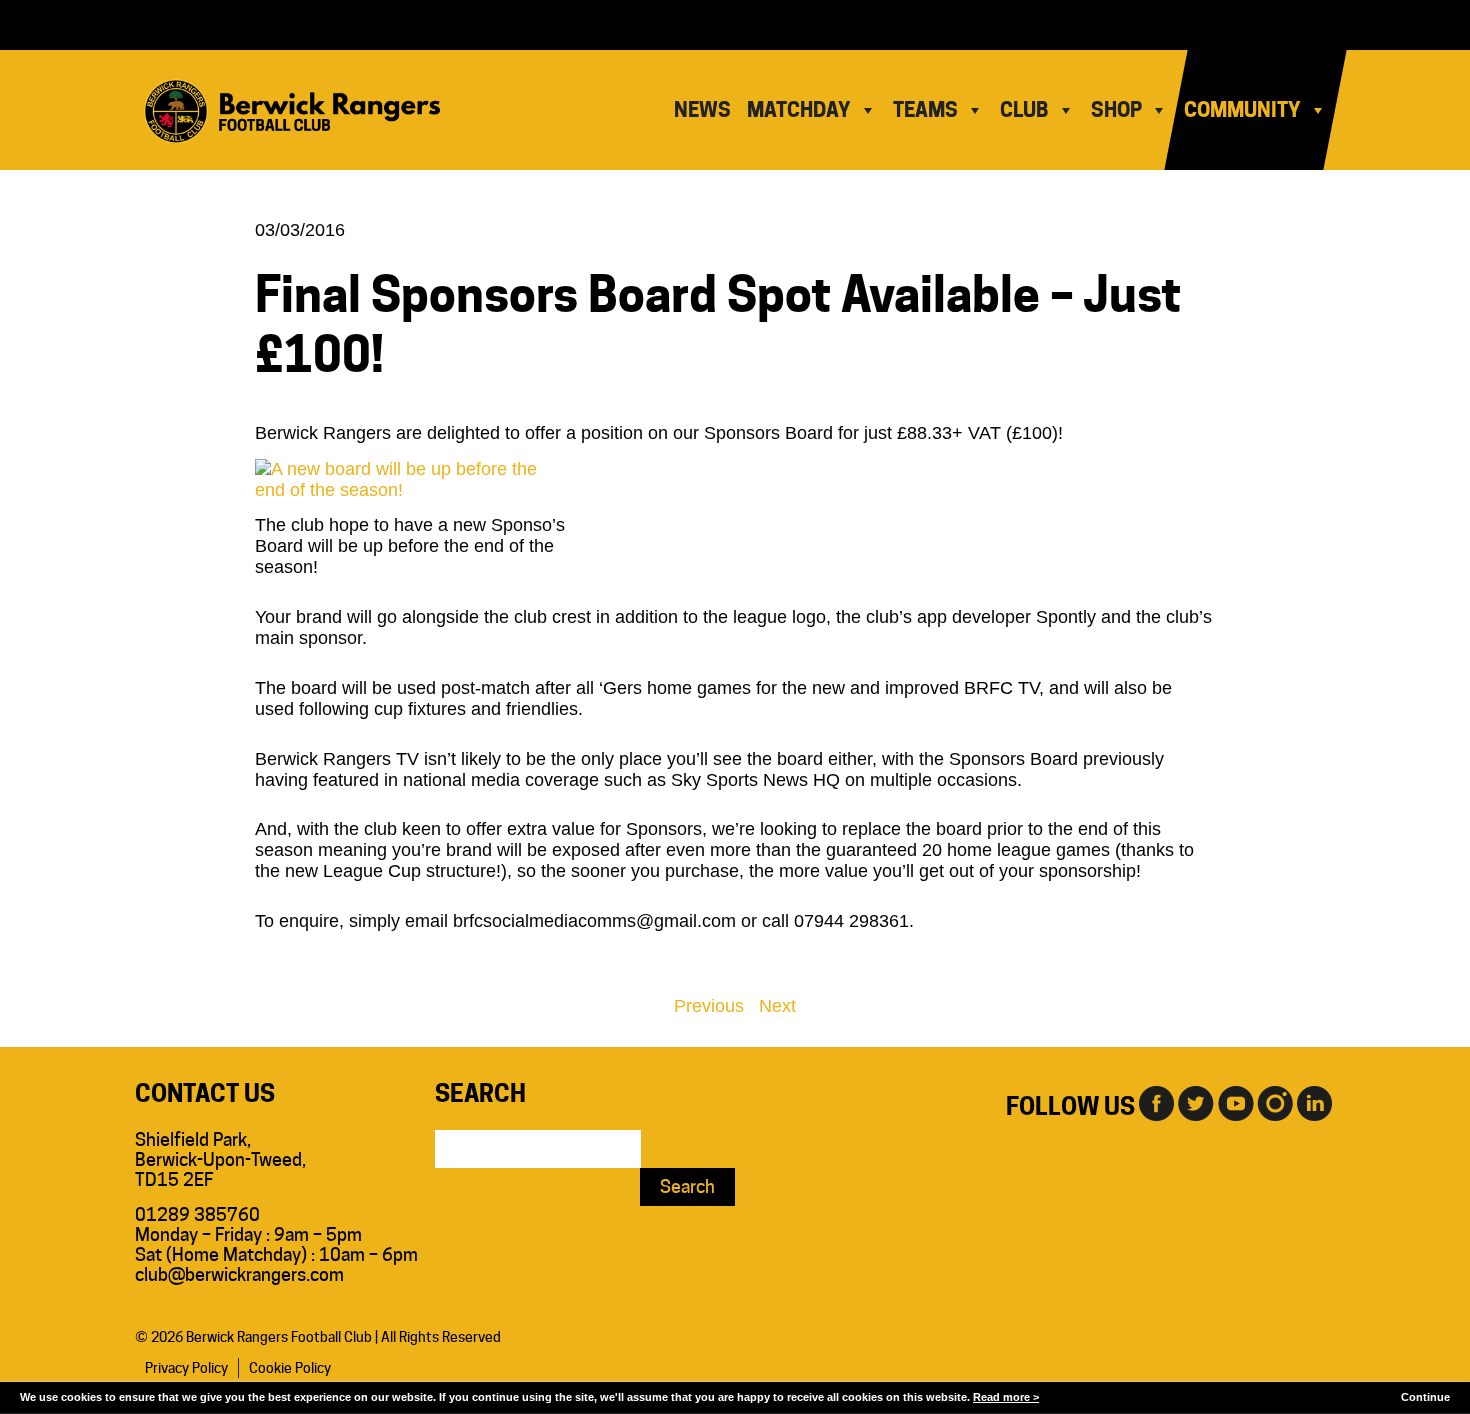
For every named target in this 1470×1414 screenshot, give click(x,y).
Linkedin (1315, 1102)
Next (777, 1006)
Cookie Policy (290, 1368)
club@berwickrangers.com (239, 1274)
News (702, 110)
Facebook (1155, 1102)
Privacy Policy (186, 1368)
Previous (709, 1006)
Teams (925, 110)
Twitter (1195, 1102)
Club (1024, 110)
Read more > (1006, 1397)
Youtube (1235, 1102)
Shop (1116, 110)
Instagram (1275, 1102)
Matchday (799, 110)
